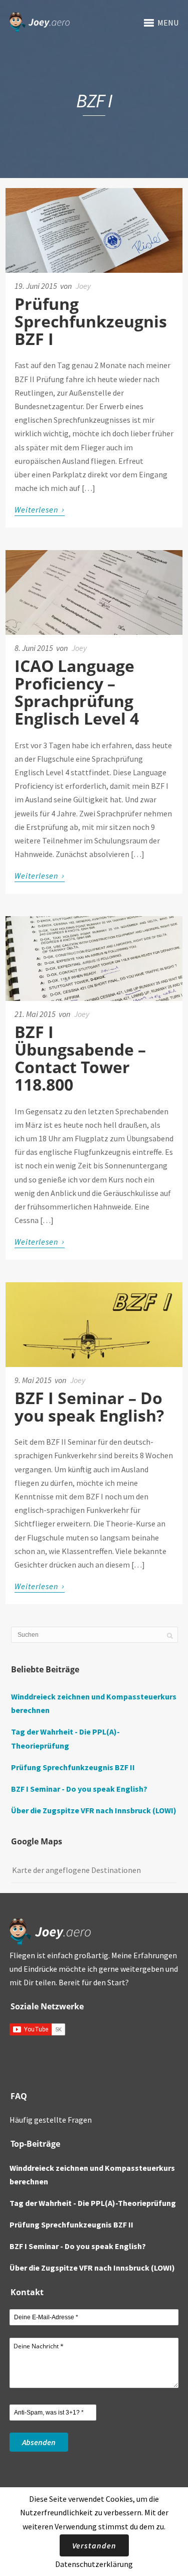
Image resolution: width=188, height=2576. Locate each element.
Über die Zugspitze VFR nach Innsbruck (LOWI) (94, 1810)
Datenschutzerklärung (94, 2564)
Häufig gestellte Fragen (51, 2120)
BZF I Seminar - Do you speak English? (79, 1789)
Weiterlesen (40, 509)
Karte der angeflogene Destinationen (76, 1870)
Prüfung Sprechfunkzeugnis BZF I (91, 321)
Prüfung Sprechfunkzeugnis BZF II (73, 1767)
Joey (83, 286)
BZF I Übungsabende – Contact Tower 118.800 (80, 1058)
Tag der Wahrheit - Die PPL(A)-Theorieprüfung (93, 2203)
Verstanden (94, 2545)
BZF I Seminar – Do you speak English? (89, 1407)
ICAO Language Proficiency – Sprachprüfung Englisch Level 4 (77, 692)
